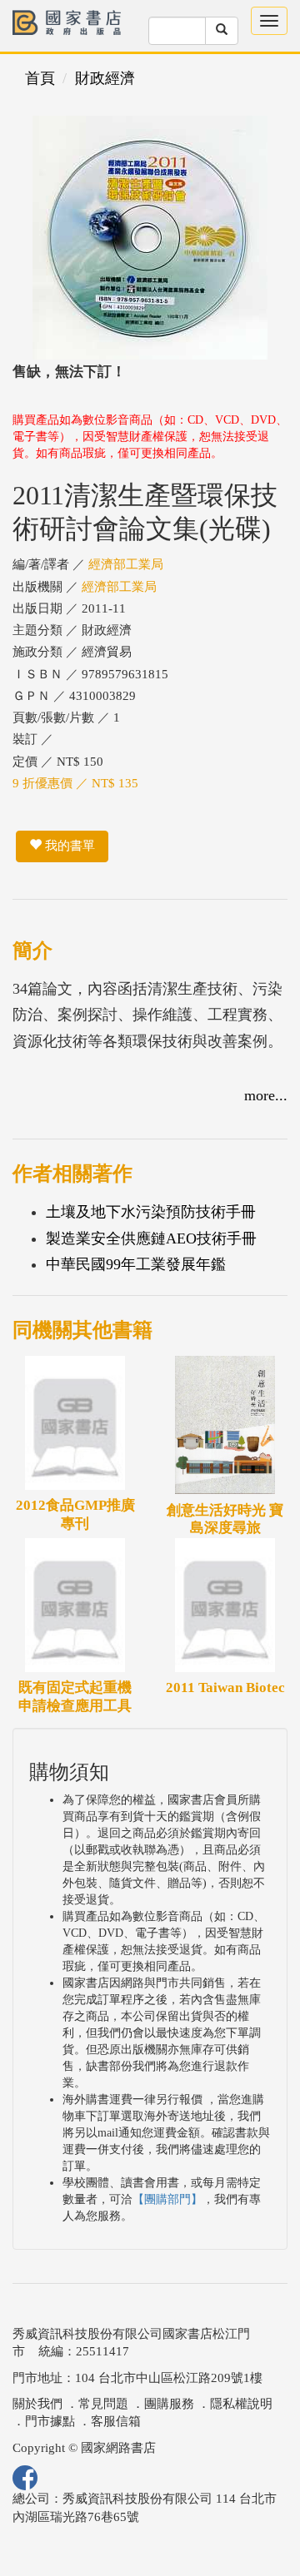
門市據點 (50, 2421)
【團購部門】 (167, 2199)
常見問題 (103, 2404)
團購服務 (169, 2404)
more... (266, 1095)
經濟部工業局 (126, 564)
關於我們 (37, 2404)
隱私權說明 (241, 2404)
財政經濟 (105, 78)
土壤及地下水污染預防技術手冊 (151, 1212)
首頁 (40, 78)
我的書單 (68, 846)
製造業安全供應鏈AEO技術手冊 (151, 1238)
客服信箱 (116, 2421)
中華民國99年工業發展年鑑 (136, 1264)
